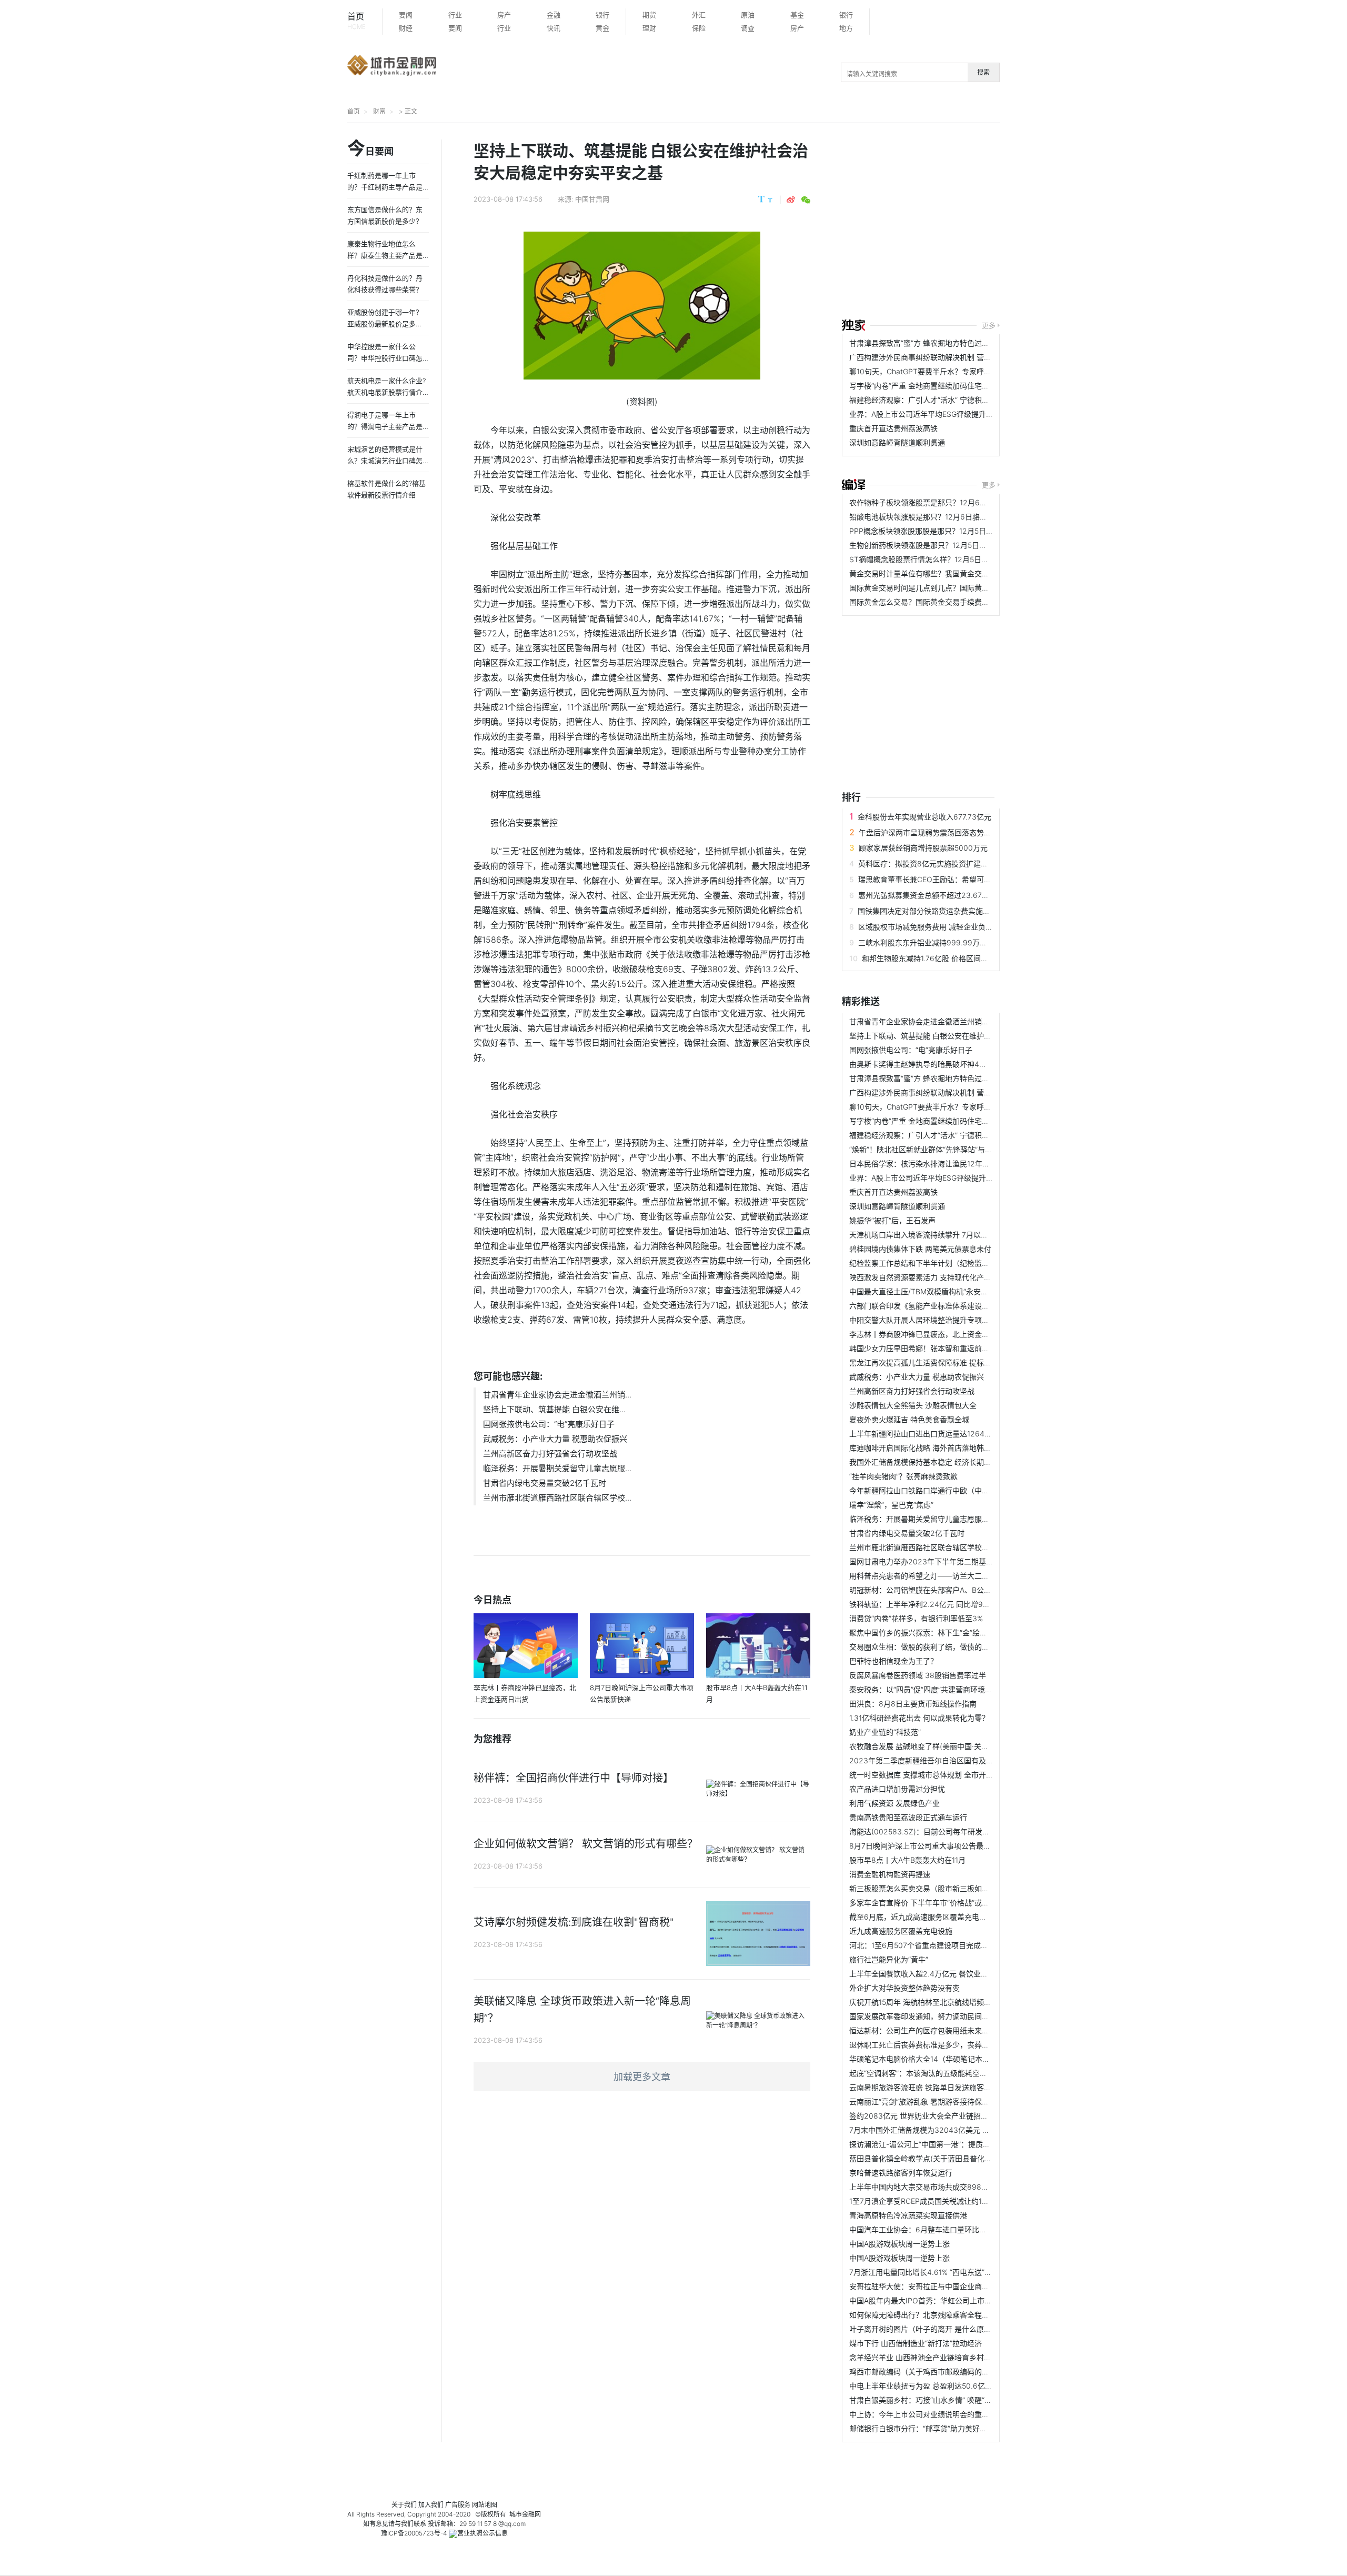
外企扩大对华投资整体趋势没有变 (904, 1988)
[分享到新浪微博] (791, 200)
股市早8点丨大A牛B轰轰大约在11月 (907, 1860)
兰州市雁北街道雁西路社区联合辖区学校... (557, 1498)
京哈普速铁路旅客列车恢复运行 (901, 2173)
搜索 (983, 72)
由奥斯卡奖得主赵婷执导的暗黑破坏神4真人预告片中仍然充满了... (958, 1064)
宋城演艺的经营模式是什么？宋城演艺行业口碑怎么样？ (385, 461)
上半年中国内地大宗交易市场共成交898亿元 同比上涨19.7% (948, 2187)
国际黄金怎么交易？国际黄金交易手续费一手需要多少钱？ (945, 602)
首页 (356, 21)
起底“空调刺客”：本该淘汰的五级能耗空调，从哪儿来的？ (944, 2073)
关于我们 (404, 2505)
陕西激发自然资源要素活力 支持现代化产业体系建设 (935, 1277)
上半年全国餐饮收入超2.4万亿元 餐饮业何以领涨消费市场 (944, 1974)
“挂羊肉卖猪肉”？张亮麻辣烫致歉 (903, 1476)
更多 (989, 325)
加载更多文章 (642, 2077)
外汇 (699, 15)
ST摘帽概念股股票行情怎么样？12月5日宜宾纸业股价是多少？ (952, 559)
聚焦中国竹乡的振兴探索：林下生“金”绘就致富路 (929, 1633)
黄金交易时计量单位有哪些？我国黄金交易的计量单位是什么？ (952, 573)
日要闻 (370, 149)
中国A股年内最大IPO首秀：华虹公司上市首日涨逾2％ (938, 2300)
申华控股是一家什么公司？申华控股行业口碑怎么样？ (385, 358)
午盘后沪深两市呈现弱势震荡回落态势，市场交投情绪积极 (954, 832)
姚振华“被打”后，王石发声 (892, 1220)
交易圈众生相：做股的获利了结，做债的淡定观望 (930, 1647)
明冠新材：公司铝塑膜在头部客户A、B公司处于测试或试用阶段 (953, 1590)
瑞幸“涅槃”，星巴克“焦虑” (891, 1505)
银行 (602, 15)
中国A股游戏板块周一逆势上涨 (899, 2244)
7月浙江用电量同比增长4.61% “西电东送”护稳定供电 (935, 2272)
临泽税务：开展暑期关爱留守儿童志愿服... (557, 1468)
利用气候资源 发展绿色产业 (894, 1803)
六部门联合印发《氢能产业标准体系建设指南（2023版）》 (945, 1306)
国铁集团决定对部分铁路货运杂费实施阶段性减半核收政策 (953, 911)
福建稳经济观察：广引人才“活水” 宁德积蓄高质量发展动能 (945, 400)
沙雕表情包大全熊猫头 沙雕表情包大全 (913, 1405)
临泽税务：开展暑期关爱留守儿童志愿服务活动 (927, 1519)
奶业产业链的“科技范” (885, 1732)
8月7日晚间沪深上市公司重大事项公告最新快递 (927, 1846)
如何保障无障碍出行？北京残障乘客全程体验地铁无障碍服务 (949, 2315)
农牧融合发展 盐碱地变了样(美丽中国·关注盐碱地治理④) (944, 1746)
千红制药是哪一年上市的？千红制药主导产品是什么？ (385, 187)
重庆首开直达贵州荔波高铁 (893, 428)
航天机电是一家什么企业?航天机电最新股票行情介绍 (386, 392)
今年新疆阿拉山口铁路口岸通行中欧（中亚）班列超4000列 (947, 1490)
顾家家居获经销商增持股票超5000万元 (923, 848)
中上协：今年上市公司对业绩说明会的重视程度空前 (934, 2414)
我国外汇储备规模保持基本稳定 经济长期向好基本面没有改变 (950, 1462)
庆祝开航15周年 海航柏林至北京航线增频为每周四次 (935, 2002)
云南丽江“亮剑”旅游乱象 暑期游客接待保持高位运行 (934, 2101)
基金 (797, 15)
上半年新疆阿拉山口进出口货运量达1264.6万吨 (928, 1434)
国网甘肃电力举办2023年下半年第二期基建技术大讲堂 (940, 1561)
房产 (504, 15)
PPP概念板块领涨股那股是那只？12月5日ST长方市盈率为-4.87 (954, 531)
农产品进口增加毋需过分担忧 (897, 1789)
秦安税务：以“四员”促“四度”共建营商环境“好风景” (931, 1689)
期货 (649, 15)
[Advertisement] (1094, 222)
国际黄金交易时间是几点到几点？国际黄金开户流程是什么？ (949, 588)
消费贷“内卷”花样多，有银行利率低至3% (916, 1618)
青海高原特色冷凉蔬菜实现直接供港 (908, 2215)
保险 (699, 28)
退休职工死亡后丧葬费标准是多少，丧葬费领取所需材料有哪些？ (956, 2045)
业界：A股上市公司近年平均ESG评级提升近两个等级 (936, 414)
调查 (748, 28)
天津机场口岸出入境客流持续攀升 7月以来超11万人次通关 (944, 1235)
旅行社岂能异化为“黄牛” (889, 1959)
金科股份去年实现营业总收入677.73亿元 (924, 817)
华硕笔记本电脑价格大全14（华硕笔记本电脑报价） (934, 2059)
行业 (455, 15)
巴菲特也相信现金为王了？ (893, 1661)
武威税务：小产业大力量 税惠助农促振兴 (555, 1439)
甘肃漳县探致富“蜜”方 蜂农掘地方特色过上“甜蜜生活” (937, 343)
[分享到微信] (806, 200)
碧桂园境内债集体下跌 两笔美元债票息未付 (920, 1249)
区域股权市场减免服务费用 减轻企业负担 (926, 927)
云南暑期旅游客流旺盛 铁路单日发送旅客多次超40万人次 (943, 2087)
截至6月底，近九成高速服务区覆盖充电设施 (922, 1917)
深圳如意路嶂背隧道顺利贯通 (897, 442)
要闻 (406, 15)
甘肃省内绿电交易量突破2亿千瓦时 (545, 1483)
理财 (649, 28)
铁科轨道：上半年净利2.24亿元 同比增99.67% (927, 1604)
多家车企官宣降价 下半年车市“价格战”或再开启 (927, 1903)
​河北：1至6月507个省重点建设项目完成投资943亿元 (937, 1945)
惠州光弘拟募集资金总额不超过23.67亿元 (927, 895)
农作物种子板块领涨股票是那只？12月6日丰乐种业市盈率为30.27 (958, 502)
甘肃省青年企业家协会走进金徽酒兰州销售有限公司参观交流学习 (956, 1021)
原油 (748, 15)
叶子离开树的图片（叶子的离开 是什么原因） (924, 2329)
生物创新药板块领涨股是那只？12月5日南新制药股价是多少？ (951, 545)
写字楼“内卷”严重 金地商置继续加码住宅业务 (923, 386)
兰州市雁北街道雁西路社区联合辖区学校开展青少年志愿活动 (949, 1547)
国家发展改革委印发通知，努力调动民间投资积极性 (934, 2016)
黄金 (602, 28)
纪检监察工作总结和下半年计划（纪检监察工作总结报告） (945, 1263)
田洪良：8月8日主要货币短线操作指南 (913, 1704)
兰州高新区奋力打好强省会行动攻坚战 (550, 1454)
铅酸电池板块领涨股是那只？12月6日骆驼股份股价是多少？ (948, 517)
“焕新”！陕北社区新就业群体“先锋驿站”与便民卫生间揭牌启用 (950, 1149)
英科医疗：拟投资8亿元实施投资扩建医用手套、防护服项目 (956, 863)
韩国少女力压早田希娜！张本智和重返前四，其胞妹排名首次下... (956, 1348)
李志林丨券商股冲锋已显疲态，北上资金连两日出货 (934, 1334)
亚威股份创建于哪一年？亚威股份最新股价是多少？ (385, 324)
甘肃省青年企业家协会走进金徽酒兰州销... (557, 1395)
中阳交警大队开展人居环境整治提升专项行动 (923, 1320)
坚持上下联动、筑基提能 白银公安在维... (554, 1409)
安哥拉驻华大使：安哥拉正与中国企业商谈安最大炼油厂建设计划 (956, 2286)
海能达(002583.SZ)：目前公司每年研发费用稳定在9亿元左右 (951, 1831)
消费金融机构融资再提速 (890, 1874)
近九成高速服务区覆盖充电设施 (901, 1931)
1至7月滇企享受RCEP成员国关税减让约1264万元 (930, 2201)
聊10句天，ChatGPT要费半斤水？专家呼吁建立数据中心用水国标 (957, 371)
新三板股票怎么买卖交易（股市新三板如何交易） (930, 1888)
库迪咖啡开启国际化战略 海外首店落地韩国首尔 (928, 1448)
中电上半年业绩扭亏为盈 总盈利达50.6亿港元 (924, 2386)
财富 (379, 111)
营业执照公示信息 (482, 2533)
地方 (846, 28)
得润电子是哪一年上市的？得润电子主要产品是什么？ (385, 426)
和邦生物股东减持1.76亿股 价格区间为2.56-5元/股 (945, 958)
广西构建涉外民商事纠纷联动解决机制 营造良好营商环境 (942, 357)
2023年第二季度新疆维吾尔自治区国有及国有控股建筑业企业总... (958, 1760)
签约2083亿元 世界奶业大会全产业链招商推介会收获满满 (944, 2116)
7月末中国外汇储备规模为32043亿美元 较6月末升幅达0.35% (951, 2130)
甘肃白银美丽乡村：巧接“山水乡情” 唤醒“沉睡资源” (933, 2400)
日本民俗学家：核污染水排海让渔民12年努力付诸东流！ (942, 1164)
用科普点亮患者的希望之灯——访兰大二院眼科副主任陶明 (945, 1576)
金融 (554, 15)
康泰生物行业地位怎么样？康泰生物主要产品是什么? (385, 255)
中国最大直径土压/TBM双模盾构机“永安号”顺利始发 (935, 1291)
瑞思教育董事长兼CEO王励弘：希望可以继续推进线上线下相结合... (968, 879)
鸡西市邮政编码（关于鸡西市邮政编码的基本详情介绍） (941, 2372)
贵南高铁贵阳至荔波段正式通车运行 (908, 1817)
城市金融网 (525, 2514)
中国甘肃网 (592, 199)
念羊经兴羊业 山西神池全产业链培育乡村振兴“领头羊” (938, 2357)
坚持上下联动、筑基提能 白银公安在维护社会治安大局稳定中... (953, 1036)
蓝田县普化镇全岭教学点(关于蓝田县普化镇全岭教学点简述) (948, 2158)
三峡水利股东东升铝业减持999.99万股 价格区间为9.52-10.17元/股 (969, 942)
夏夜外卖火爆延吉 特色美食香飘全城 (909, 1419)
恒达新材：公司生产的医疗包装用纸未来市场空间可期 (938, 2030)
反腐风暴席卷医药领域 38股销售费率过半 (918, 1675)
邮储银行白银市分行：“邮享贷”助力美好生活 (922, 2428)
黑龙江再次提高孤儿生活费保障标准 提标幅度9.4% (933, 1362)
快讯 (554, 28)
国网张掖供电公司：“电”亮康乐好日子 (549, 1424)
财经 (406, 28)
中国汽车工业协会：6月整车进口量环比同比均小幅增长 (940, 2229)
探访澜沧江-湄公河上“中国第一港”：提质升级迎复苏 (934, 2144)
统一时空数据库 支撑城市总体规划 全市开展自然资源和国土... (950, 1775)
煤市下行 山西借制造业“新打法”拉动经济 (916, 2343)
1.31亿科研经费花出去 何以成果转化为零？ (919, 1718)
